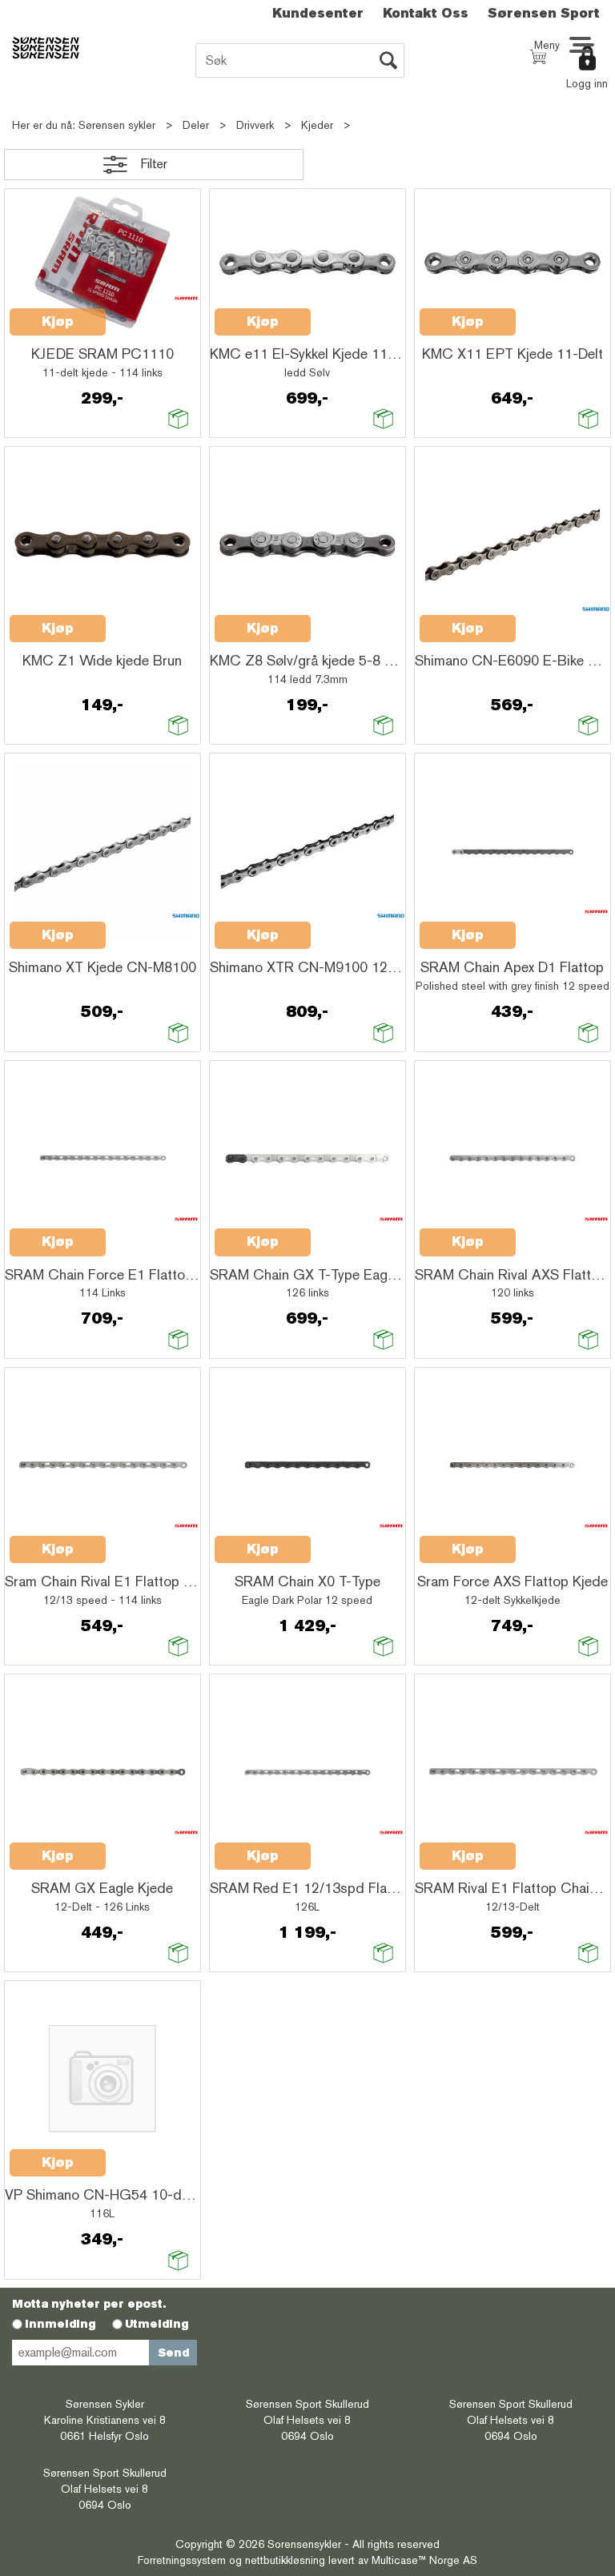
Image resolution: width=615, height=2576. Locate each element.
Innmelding (60, 2324)
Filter (154, 164)
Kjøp (58, 321)
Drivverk (255, 125)
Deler (196, 125)
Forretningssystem (182, 2560)
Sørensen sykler (117, 125)
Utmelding (157, 2324)
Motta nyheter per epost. (89, 2304)
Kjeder (317, 125)
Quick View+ (147, 313)
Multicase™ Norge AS (424, 2560)
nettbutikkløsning (285, 2560)
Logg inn (587, 83)
